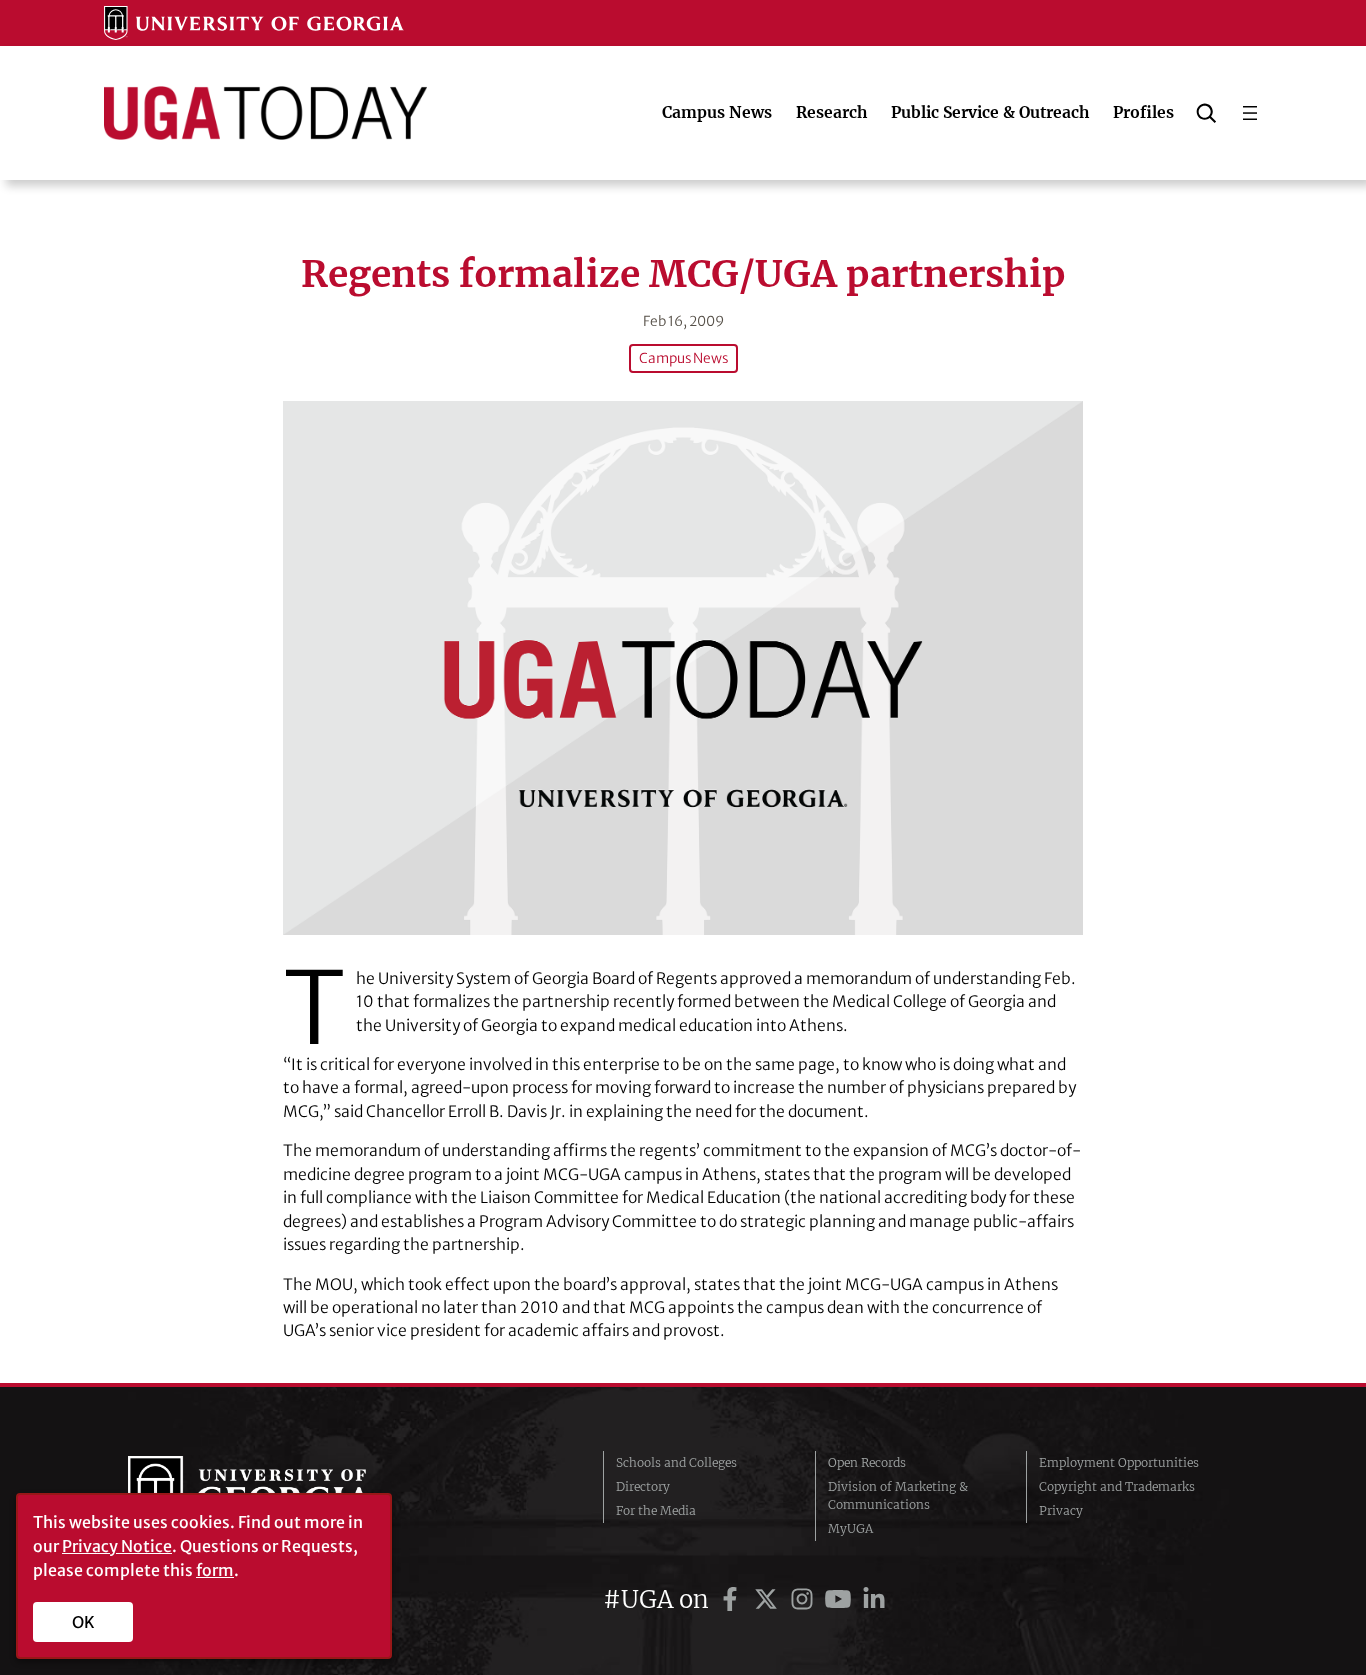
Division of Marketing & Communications (898, 1495)
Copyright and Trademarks (1117, 1486)
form (215, 1570)
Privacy (1061, 1510)
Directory (643, 1486)
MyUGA (850, 1528)
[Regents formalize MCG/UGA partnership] (683, 667)
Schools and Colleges (676, 1462)
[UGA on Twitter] (769, 1599)
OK (83, 1622)
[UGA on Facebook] (733, 1599)
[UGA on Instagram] (805, 1599)
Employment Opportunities (1119, 1462)
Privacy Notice (117, 1546)
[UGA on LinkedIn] (874, 1599)
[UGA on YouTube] (841, 1599)
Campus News (683, 358)
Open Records (867, 1462)
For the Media (656, 1510)
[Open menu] (1250, 113)
